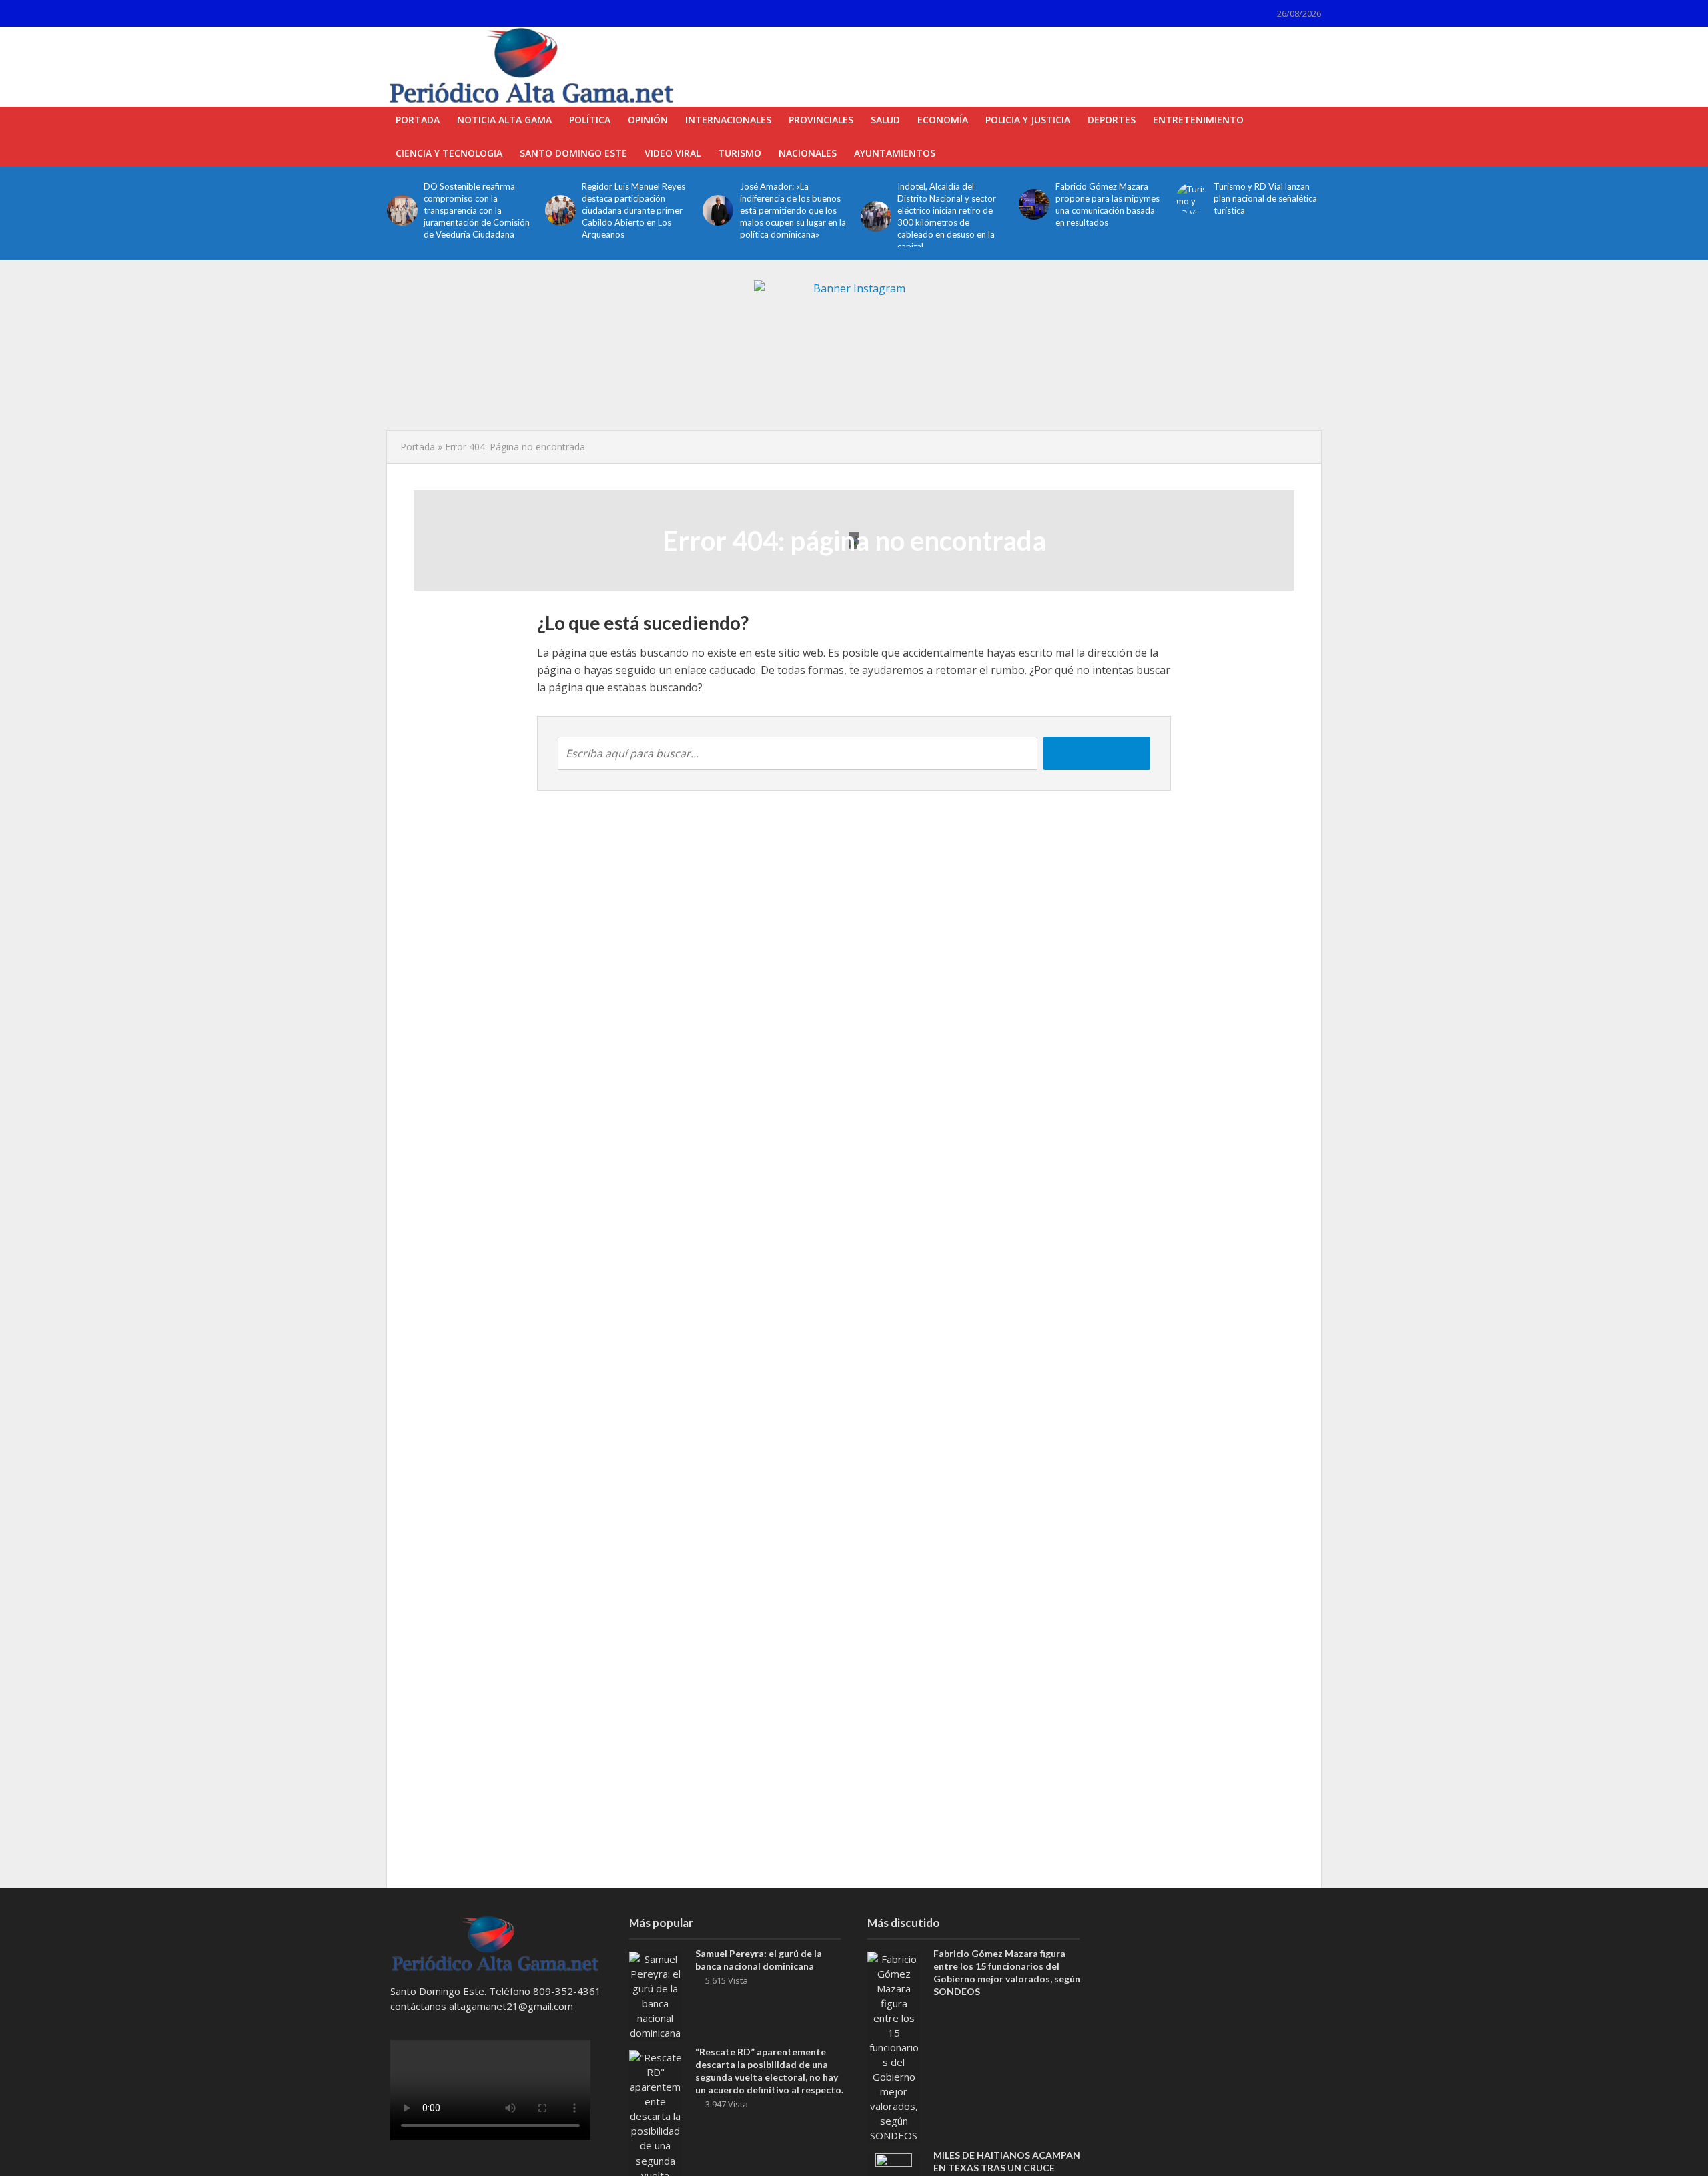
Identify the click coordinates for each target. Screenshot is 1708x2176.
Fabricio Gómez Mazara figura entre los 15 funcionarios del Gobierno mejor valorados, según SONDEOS (1007, 1972)
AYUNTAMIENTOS (895, 153)
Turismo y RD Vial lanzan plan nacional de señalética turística (1265, 198)
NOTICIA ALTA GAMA (504, 120)
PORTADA (418, 120)
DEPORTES (1112, 120)
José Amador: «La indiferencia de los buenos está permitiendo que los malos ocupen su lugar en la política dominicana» (793, 210)
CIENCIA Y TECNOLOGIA (449, 153)
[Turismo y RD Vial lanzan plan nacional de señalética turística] (1191, 198)
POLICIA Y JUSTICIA (1028, 120)
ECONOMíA (943, 120)
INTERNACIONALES (728, 120)
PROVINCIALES (821, 120)
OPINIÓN (648, 120)
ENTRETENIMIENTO (1198, 120)
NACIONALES (808, 153)
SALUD (885, 120)
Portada (418, 447)
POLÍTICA (590, 120)
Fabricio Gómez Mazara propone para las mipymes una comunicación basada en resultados (1108, 204)
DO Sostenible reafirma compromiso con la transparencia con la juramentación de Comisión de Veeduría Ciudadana (477, 210)
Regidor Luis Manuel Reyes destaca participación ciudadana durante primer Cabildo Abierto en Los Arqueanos (633, 210)
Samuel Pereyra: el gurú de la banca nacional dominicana (759, 1960)
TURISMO (740, 153)
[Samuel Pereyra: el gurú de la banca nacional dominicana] (656, 1994)
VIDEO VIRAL (673, 153)
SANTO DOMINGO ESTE (573, 153)
